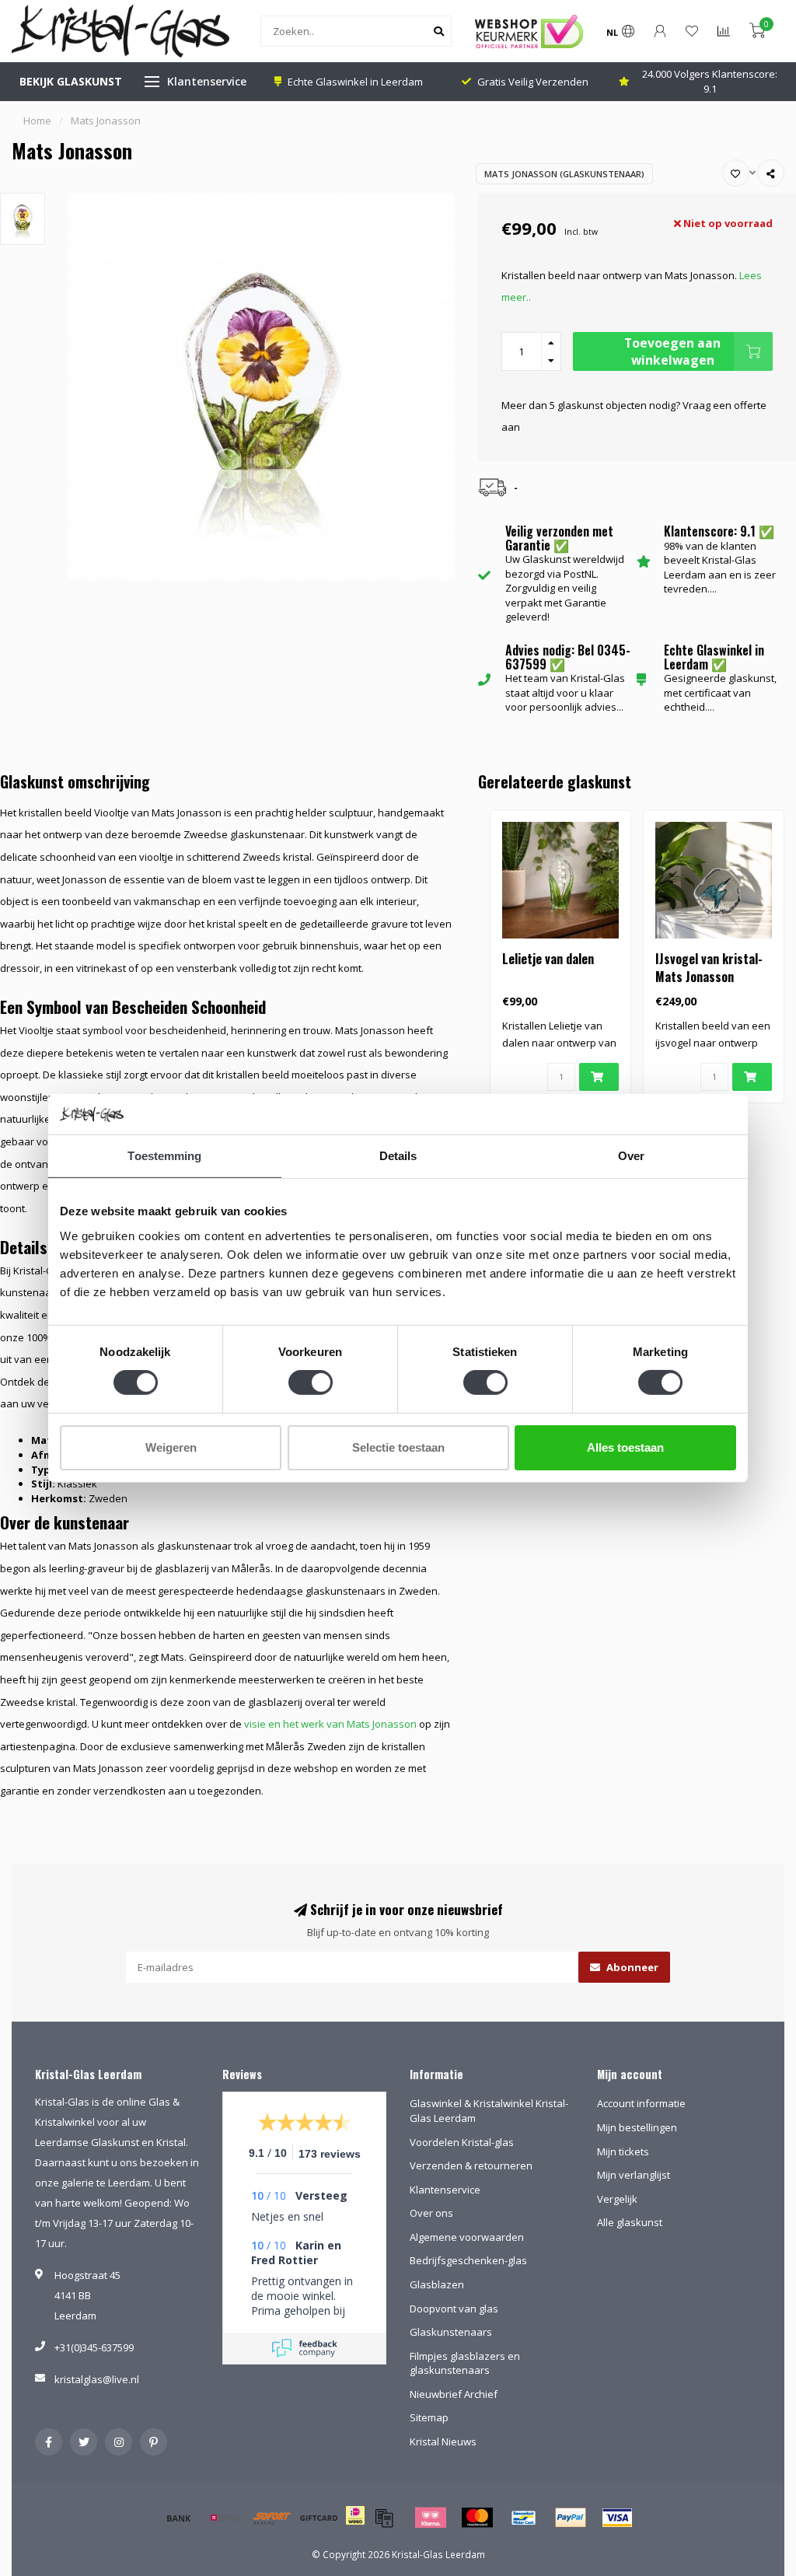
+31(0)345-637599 (94, 2347)
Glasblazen (437, 2284)
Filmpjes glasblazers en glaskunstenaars (465, 2363)
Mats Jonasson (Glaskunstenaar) (564, 174)
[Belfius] (225, 2518)
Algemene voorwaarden (467, 2237)
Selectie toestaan (398, 1447)
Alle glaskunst (630, 2222)
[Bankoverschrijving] (179, 2518)
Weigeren (171, 1447)
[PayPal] (571, 2518)
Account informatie (641, 2103)
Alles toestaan (625, 1447)
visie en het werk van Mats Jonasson (330, 1724)
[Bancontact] (524, 2518)
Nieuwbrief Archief (454, 2394)
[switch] (311, 1382)
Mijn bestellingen (637, 2127)
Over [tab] (631, 1156)
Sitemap (429, 2417)
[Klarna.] (431, 2518)
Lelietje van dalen (548, 959)
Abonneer (631, 1967)
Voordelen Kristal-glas (462, 2142)
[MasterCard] (477, 2518)
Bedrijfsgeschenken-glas (468, 2260)
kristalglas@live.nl (97, 2379)
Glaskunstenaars (451, 2332)
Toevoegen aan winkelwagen (672, 351)
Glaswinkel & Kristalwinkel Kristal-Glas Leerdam (489, 2111)
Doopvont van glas (454, 2309)
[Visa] (617, 2518)
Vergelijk (617, 2199)
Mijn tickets (623, 2151)
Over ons (431, 2213)
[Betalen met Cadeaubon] (384, 2518)
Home (37, 121)
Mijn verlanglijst (634, 2175)
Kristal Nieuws (443, 2441)
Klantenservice (207, 81)
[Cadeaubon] (319, 2518)
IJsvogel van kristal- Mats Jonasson (709, 968)
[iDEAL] (355, 2525)
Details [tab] (398, 1156)
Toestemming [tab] (164, 1156)
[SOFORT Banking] (272, 2518)
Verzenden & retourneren (471, 2165)
